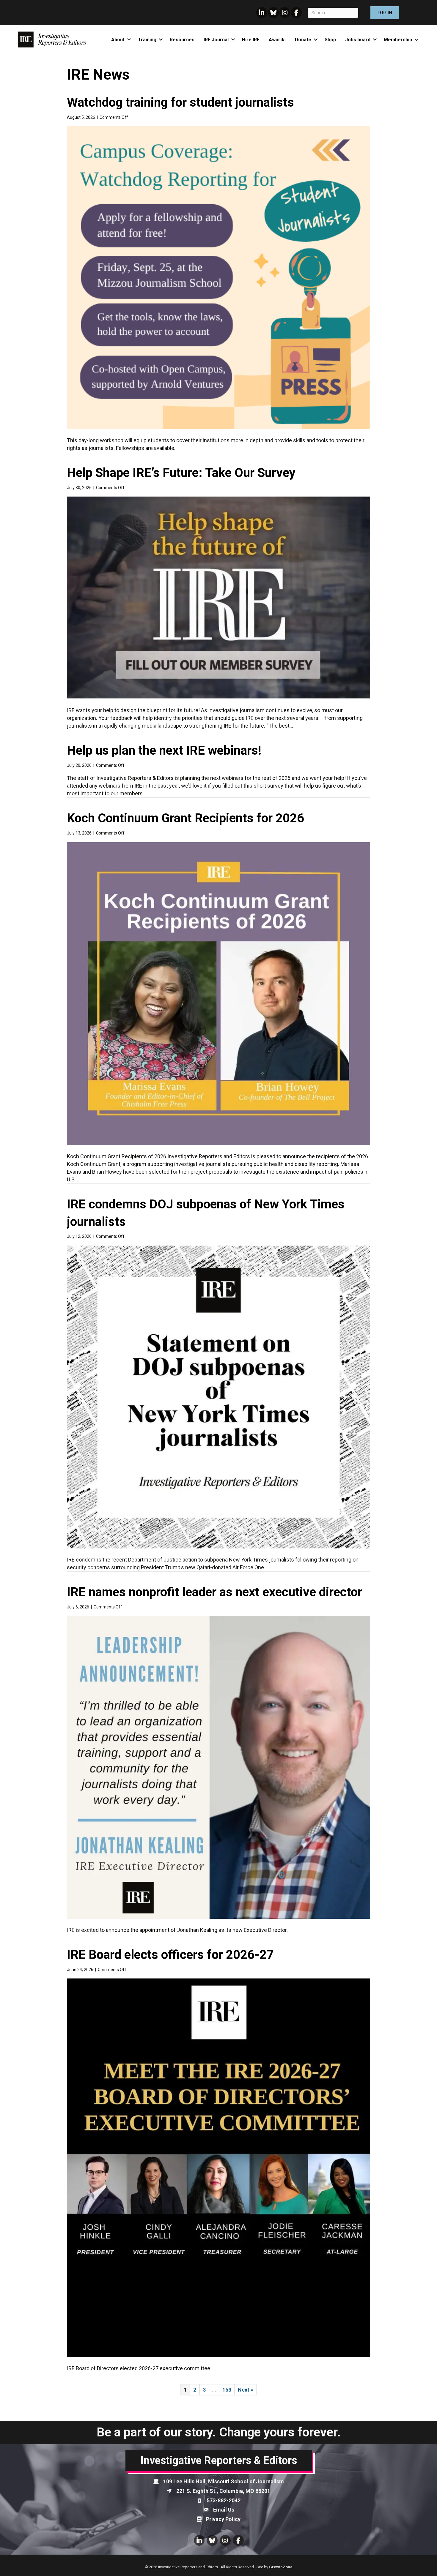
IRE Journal (216, 40)
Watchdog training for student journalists (180, 102)
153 (227, 2390)
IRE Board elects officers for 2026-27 (170, 1955)
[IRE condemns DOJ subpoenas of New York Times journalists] (218, 1397)
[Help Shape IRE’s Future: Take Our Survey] (218, 597)
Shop (330, 40)
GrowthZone (281, 2567)
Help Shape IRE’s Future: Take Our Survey (181, 473)
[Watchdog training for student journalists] (218, 277)
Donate (303, 40)
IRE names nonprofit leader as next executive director (214, 1592)
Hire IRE (251, 40)
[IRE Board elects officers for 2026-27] (218, 2167)
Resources (182, 40)
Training (147, 40)
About (118, 40)
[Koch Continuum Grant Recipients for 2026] (218, 993)
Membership (398, 40)
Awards (277, 40)
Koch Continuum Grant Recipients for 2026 (186, 818)
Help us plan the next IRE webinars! (164, 750)
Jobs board (358, 40)
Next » (246, 2390)
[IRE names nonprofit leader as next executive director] (218, 1767)
